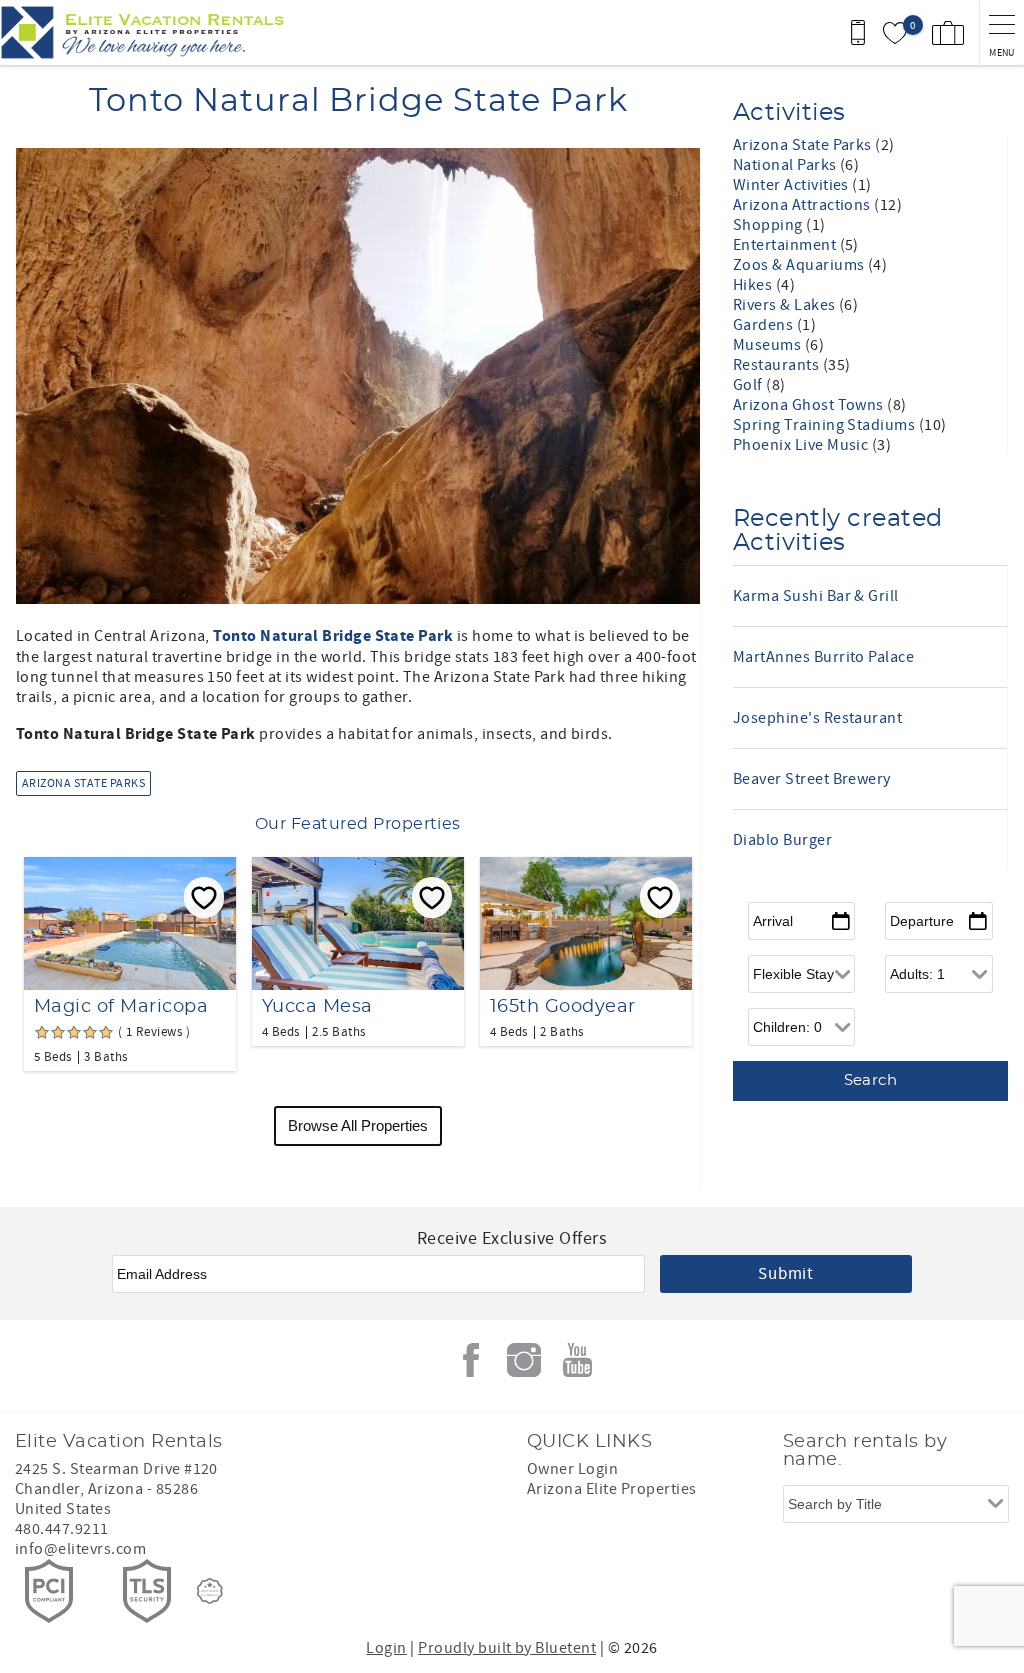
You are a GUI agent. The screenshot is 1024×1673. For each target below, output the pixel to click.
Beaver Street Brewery (812, 779)
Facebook (471, 1360)
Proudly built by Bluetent (507, 1648)
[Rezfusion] (210, 1591)
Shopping (769, 225)
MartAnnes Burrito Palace (824, 657)
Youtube (577, 1360)
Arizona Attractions (804, 205)
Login (386, 1648)
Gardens (765, 325)
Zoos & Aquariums (800, 265)
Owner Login (572, 1469)
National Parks (786, 165)
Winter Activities (793, 185)
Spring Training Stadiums (826, 425)
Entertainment (786, 245)
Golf (749, 385)
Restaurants (778, 365)
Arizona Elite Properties (612, 1489)
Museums (769, 345)
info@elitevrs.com (80, 1549)
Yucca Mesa (317, 1007)
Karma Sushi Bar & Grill (816, 596)
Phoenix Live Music (802, 445)
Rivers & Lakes (786, 305)
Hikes (754, 285)
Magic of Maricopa (121, 1007)
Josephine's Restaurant (818, 718)
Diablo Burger (782, 840)
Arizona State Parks (83, 783)
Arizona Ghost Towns (810, 405)
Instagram (524, 1360)
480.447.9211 (62, 1529)
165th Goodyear (563, 1007)
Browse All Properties (358, 1125)
